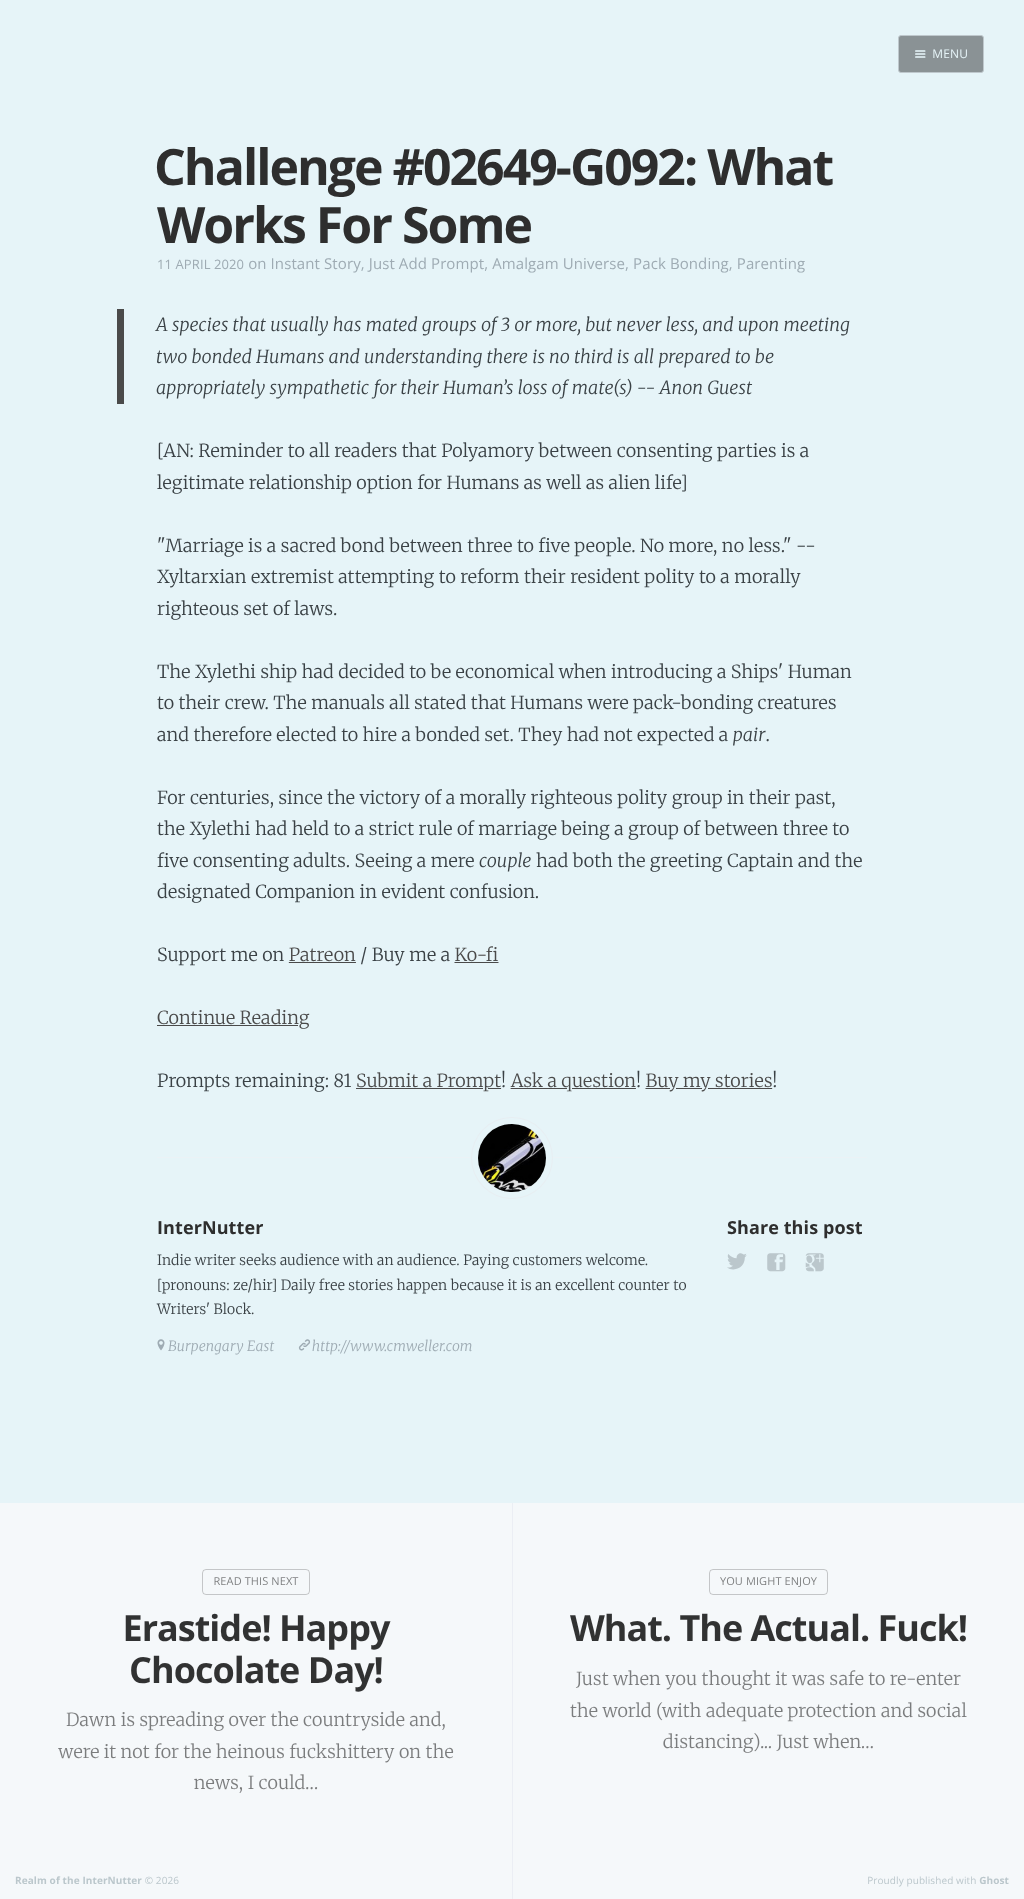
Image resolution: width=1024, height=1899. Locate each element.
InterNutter (210, 1228)
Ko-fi (476, 954)
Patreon (322, 954)
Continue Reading (233, 1017)
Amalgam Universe (558, 264)
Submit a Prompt (428, 1080)
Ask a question (573, 1080)
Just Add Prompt (426, 264)
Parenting (771, 264)
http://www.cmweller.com (392, 1346)
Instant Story (316, 264)
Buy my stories (708, 1080)
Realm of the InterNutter (78, 1880)
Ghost (994, 1880)
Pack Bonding (681, 264)
